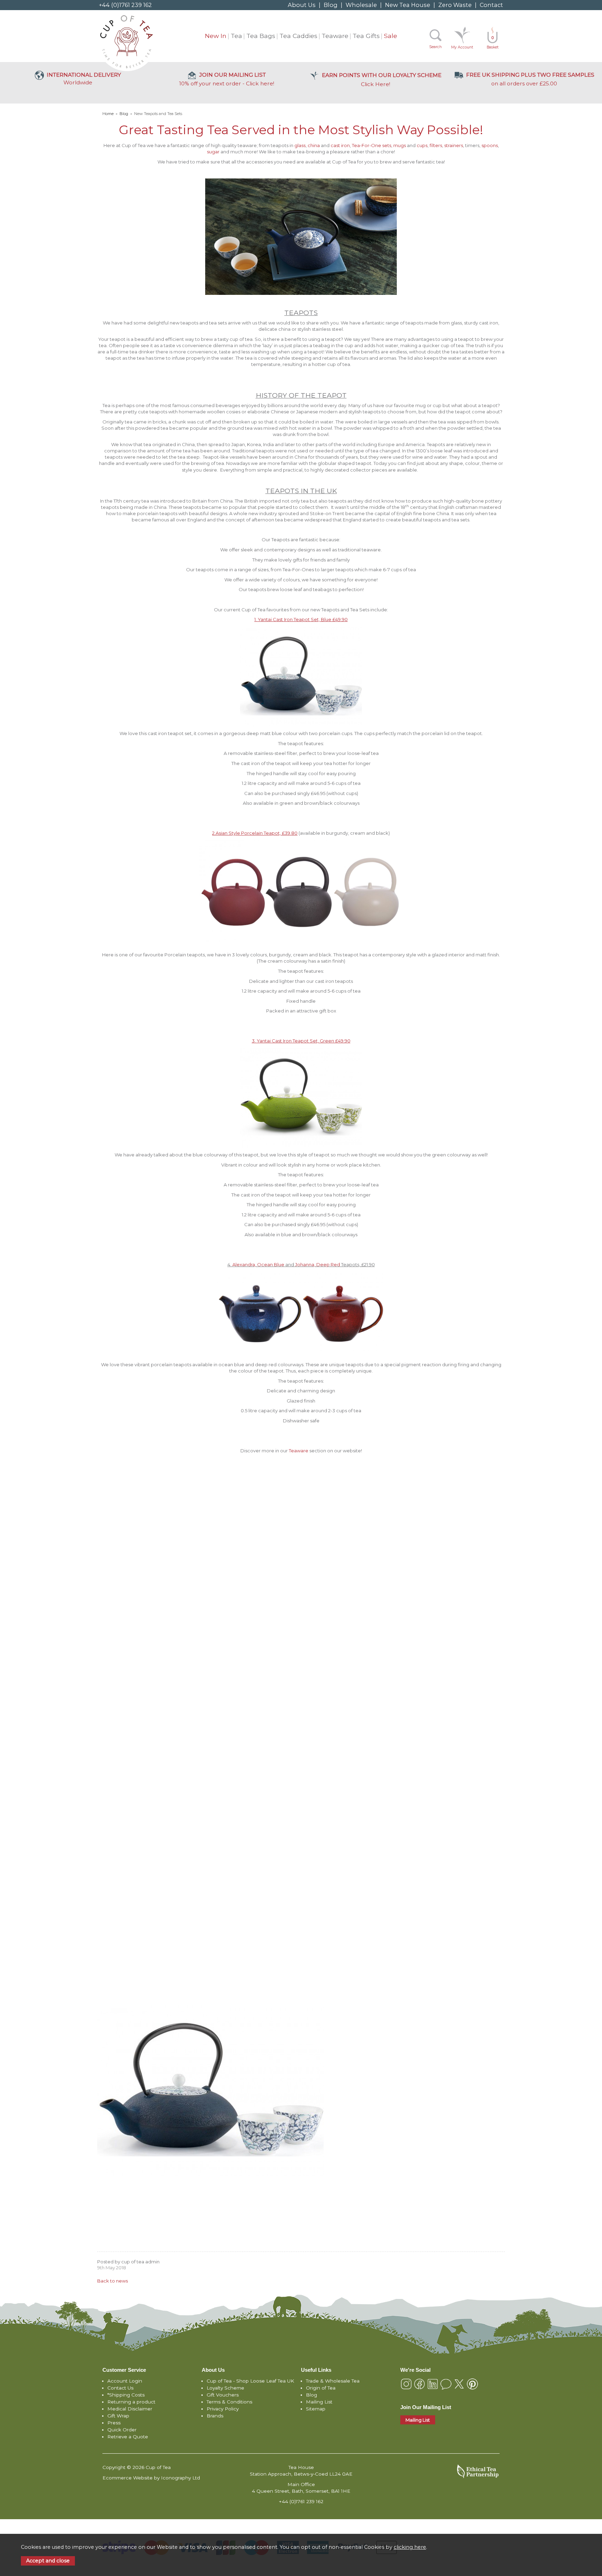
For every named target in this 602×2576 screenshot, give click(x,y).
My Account (462, 47)
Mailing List (319, 2402)
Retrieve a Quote (128, 2437)
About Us (302, 5)
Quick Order (122, 2430)
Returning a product (131, 2402)
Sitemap (316, 2409)
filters (436, 145)
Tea (236, 36)
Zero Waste (455, 5)
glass (300, 145)
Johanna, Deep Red (318, 1264)
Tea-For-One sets (372, 145)
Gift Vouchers (223, 2395)
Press (114, 2423)
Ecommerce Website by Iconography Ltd (151, 2478)
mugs (400, 145)
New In (216, 36)
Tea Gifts (366, 36)
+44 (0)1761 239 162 (125, 5)
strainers (454, 145)
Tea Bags (261, 36)
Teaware (335, 36)
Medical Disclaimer (130, 2409)
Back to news (113, 2281)
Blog (331, 5)
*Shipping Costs (126, 2395)
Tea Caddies (298, 36)
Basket (493, 43)
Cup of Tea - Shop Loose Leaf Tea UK (250, 2381)
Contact (491, 5)
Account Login (125, 2381)
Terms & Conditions (229, 2402)
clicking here (410, 2547)
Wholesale (361, 5)
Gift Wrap (118, 2416)
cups (422, 145)
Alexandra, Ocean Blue (258, 1264)
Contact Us (120, 2388)
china (314, 145)
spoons (490, 145)
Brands (215, 2416)
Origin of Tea (321, 2388)
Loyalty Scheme (225, 2388)
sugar (213, 152)
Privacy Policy (223, 2409)
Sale (391, 36)
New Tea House (408, 5)
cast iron (340, 145)
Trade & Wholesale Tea (333, 2381)
